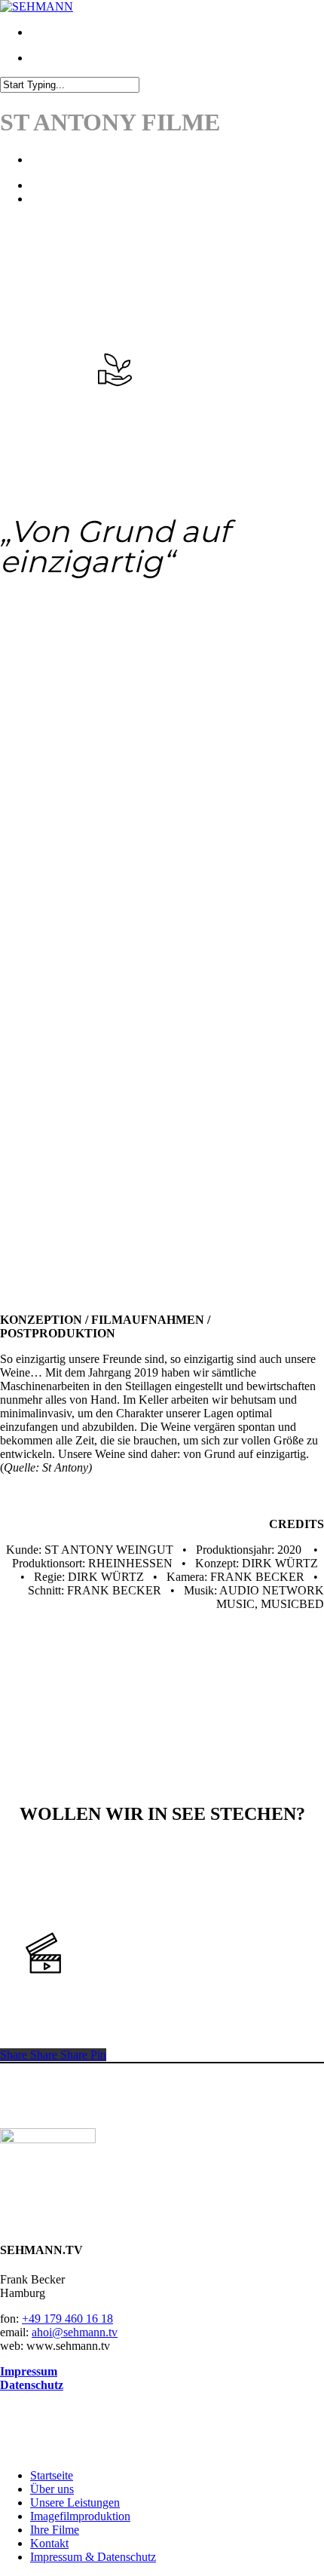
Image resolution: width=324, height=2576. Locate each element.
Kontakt (49, 2543)
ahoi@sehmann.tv (75, 2332)
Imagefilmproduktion (80, 2516)
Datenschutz (32, 2385)
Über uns (52, 2489)
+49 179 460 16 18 (67, 2319)
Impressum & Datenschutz (93, 2557)
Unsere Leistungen (75, 2502)
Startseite (52, 2475)
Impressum (29, 2371)
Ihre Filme (55, 2530)
